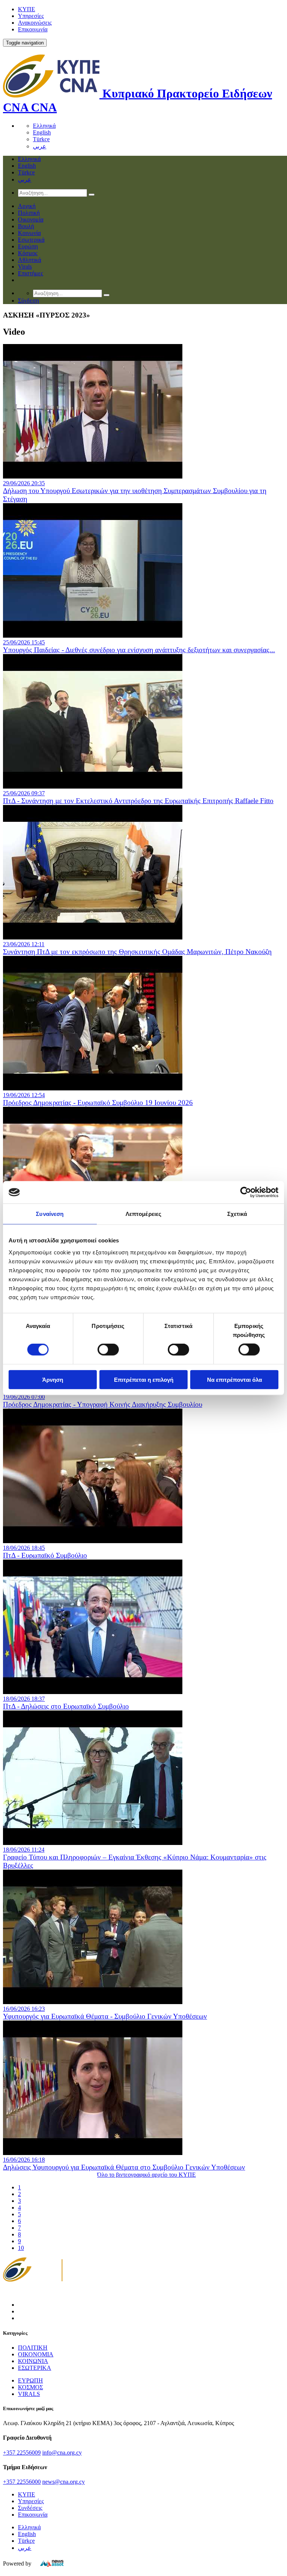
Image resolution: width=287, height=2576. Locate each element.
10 (21, 2248)
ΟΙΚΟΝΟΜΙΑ (36, 2354)
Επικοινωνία (33, 29)
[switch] (108, 1350)
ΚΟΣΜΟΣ (30, 2387)
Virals (25, 267)
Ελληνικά (44, 126)
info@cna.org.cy (62, 2453)
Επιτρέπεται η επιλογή (144, 1379)
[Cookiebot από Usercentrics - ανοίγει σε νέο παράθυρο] (246, 1192)
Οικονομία (31, 219)
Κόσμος (28, 253)
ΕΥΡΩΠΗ (30, 2380)
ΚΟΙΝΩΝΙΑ (33, 2361)
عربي (40, 146)
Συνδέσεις (30, 2508)
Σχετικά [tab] (237, 1214)
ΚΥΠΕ (27, 9)
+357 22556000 (22, 2482)
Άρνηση (53, 1379)
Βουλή (26, 226)
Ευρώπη (28, 246)
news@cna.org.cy (64, 2482)
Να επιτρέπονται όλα (234, 1379)
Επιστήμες (30, 273)
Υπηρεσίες (31, 16)
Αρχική (27, 206)
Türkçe (41, 139)
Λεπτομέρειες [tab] (143, 1214)
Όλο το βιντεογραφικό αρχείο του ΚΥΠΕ (146, 2175)
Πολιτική (29, 213)
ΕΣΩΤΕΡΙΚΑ (35, 2368)
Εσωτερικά (31, 240)
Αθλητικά (30, 260)
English (42, 132)
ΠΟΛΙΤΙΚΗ (33, 2348)
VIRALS (29, 2394)
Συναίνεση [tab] (50, 1214)
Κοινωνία (29, 233)
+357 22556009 (22, 2453)
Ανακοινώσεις (35, 23)
